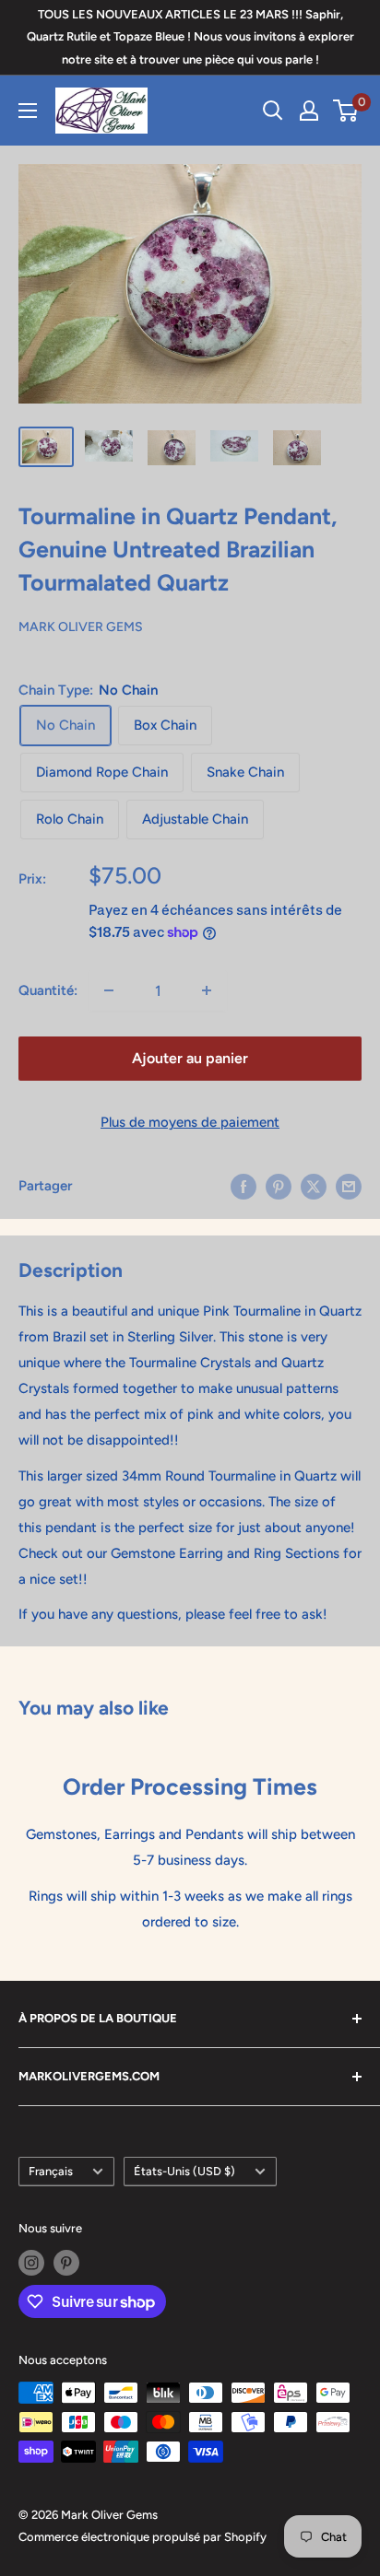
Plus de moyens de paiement (190, 1122)
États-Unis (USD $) (184, 2171)
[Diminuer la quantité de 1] (109, 990)
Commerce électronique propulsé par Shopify (142, 2537)
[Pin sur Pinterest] (279, 1185)
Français (51, 2171)
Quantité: (48, 990)
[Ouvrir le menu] (28, 111)
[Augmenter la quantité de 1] (207, 990)
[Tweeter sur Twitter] (314, 1185)
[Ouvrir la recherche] (273, 111)
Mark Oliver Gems (81, 627)
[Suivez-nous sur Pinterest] (66, 2263)
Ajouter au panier (190, 1058)
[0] (346, 111)
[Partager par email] (349, 1185)
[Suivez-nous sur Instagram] (31, 2263)
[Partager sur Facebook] (243, 1185)
